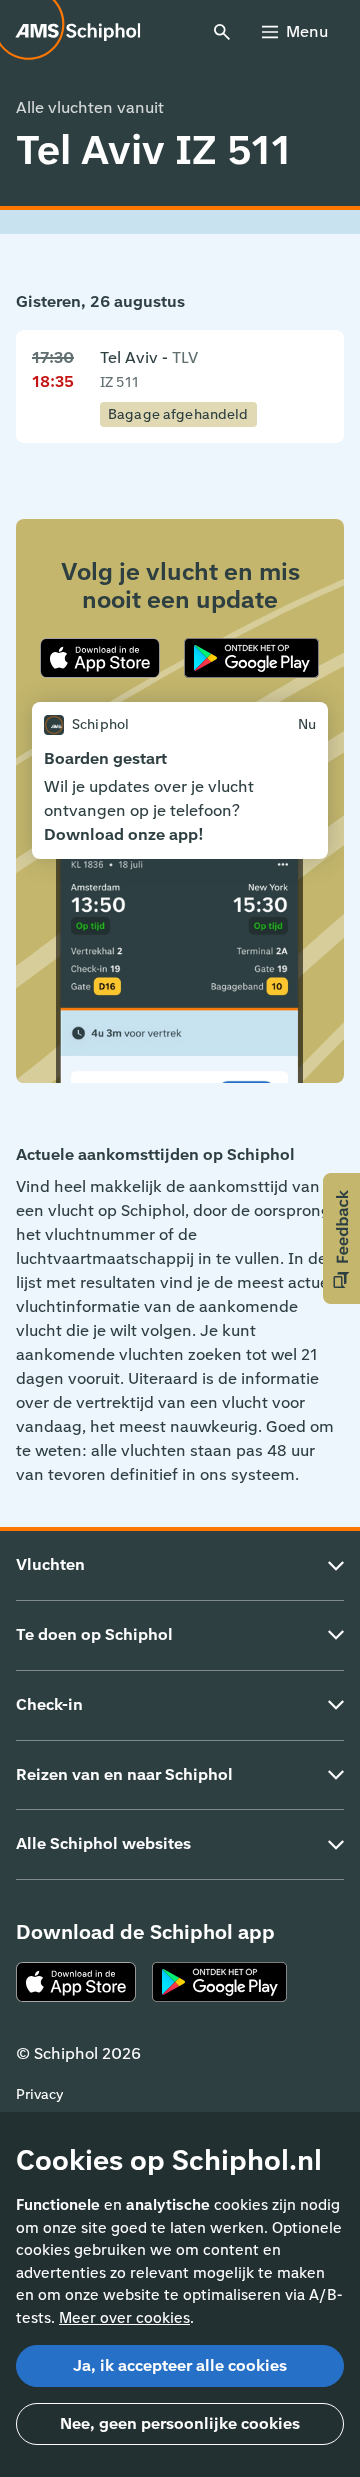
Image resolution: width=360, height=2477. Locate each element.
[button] (341, 1238)
